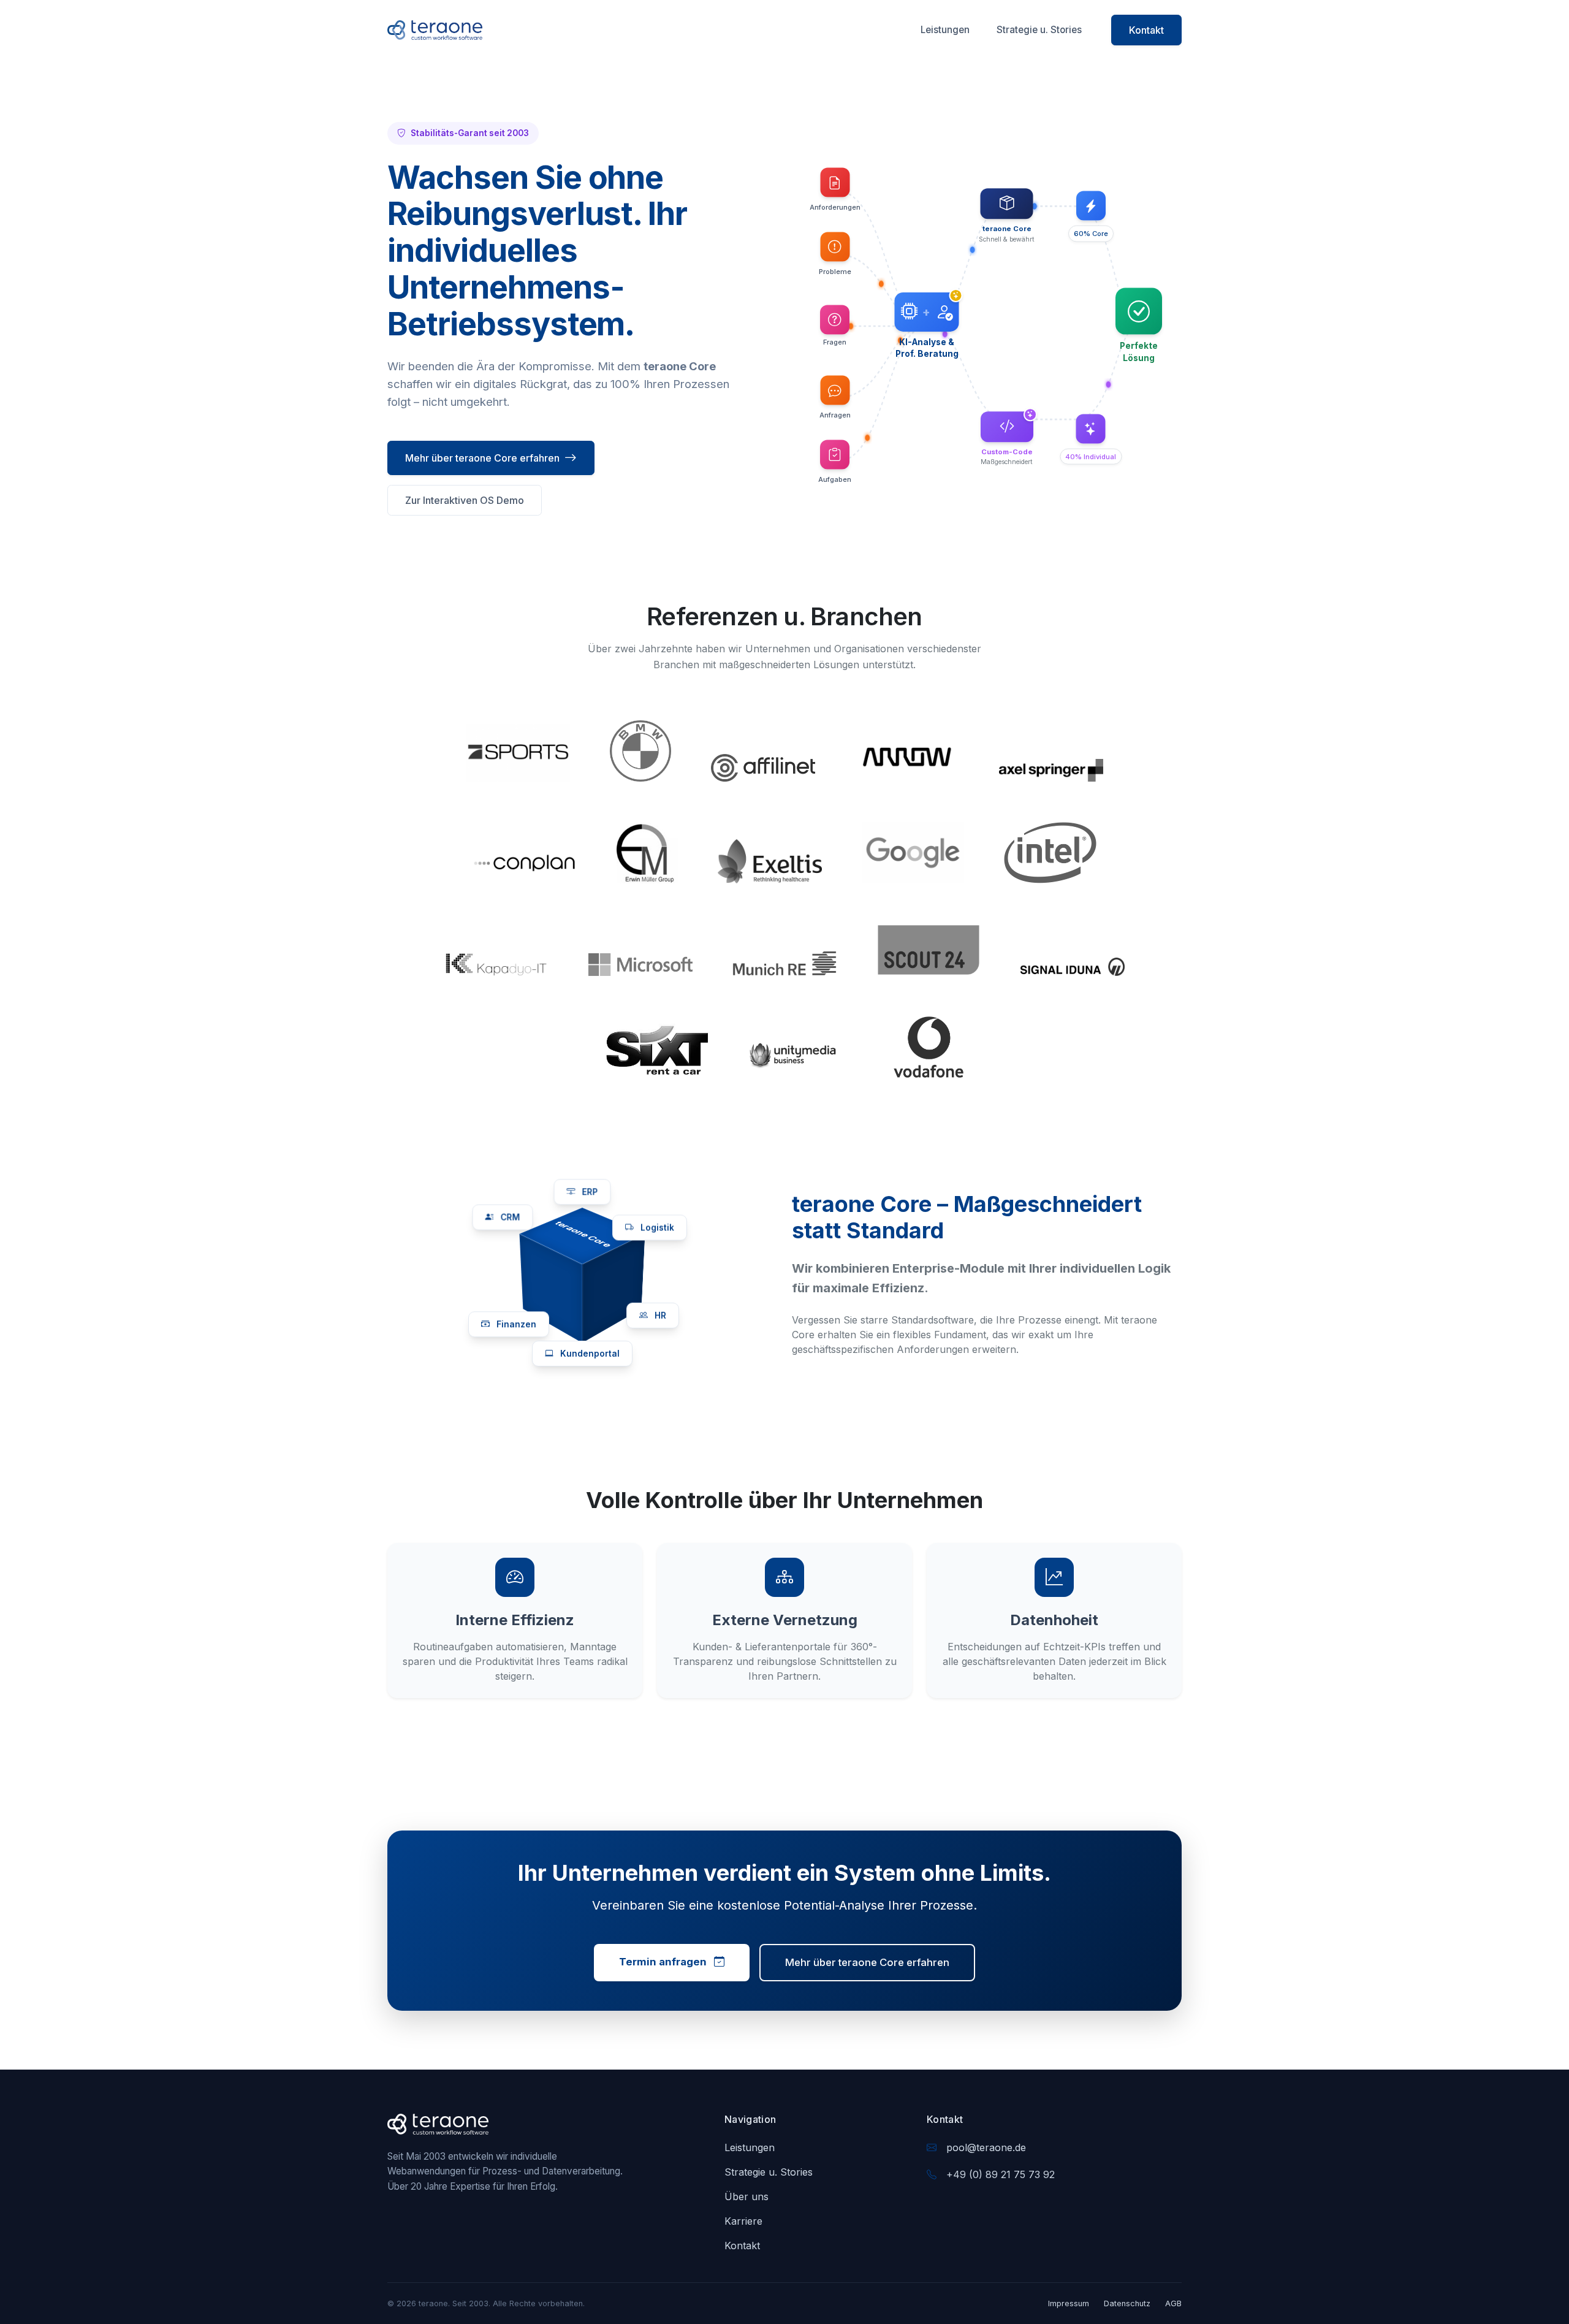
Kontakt (1146, 30)
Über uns (747, 2196)
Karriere (743, 2221)
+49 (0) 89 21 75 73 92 (1001, 2174)
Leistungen (945, 30)
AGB (1173, 2303)
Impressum (1069, 2303)
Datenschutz (1127, 2303)
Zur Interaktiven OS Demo (465, 500)
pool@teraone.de (986, 2147)
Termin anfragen (664, 1962)
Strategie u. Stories (1039, 30)
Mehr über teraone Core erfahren (482, 458)
